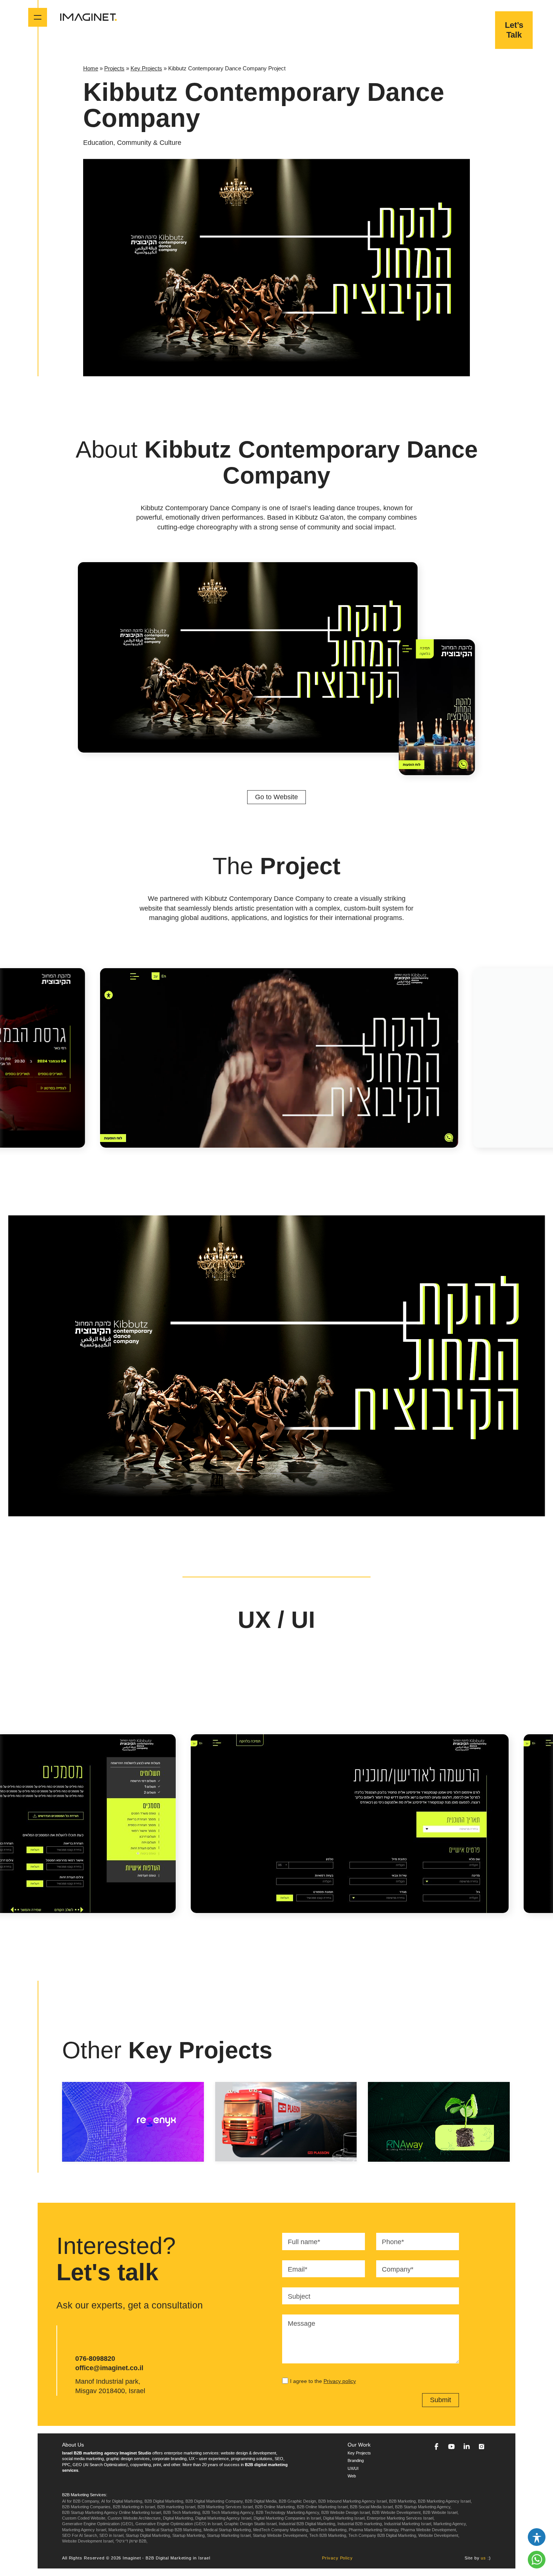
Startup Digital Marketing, (148, 2535)
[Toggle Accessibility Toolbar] (537, 2537)
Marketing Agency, (450, 2524)
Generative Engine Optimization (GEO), (98, 2524)
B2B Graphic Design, (298, 2501)
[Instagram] (482, 2447)
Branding (356, 2460)
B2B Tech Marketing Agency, (229, 2512)
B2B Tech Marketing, (182, 2512)
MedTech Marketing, (329, 2530)
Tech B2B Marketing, (328, 2535)
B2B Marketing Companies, (87, 2507)
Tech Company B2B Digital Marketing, (383, 2535)
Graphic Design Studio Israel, (251, 2524)
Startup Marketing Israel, (229, 2535)
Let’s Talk (514, 30)
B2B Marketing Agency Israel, (445, 2501)
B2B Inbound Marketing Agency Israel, (353, 2501)
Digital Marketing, (179, 2518)
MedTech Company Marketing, (281, 2530)
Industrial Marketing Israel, (408, 2524)
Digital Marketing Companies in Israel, (288, 2518)
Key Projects (146, 68)
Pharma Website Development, (429, 2530)
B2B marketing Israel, (177, 2507)
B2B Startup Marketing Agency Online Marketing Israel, (112, 2512)
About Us (73, 2445)
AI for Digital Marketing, (122, 2501)
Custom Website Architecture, (135, 2518)
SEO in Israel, (112, 2535)
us (483, 2558)
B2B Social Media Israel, (372, 2507)
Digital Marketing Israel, (344, 2518)
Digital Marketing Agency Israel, (224, 2518)
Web (352, 2476)
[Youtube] (451, 2447)
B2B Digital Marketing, (164, 2501)
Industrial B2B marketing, (360, 2524)
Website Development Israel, (88, 2541)
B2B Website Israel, (441, 2512)
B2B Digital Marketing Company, (215, 2501)
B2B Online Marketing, (275, 2507)
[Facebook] (436, 2447)
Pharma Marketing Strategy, (374, 2530)
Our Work (359, 2445)
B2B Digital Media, (261, 2501)
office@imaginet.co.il (109, 2368)
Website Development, (439, 2535)
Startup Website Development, (280, 2535)
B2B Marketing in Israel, (134, 2507)
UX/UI (353, 2468)
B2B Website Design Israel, (346, 2512)
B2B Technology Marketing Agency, (288, 2512)
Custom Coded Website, (84, 2518)
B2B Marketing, (403, 2501)
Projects (114, 68)
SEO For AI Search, (80, 2535)
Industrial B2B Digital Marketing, (308, 2524)
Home (91, 68)
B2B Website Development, (397, 2512)
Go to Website (276, 797)
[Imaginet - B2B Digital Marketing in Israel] (88, 17)
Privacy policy (340, 2381)
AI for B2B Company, (81, 2501)
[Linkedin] (466, 2447)
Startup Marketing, (189, 2535)
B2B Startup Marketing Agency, (423, 2507)
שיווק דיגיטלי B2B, (131, 2541)
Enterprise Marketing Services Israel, (401, 2518)
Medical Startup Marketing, (228, 2530)
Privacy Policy (337, 2558)
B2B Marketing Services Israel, (226, 2507)
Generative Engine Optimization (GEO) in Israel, (179, 2524)
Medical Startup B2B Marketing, (174, 2530)
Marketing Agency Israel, (85, 2530)
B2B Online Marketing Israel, (323, 2507)
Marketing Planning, (126, 2530)
